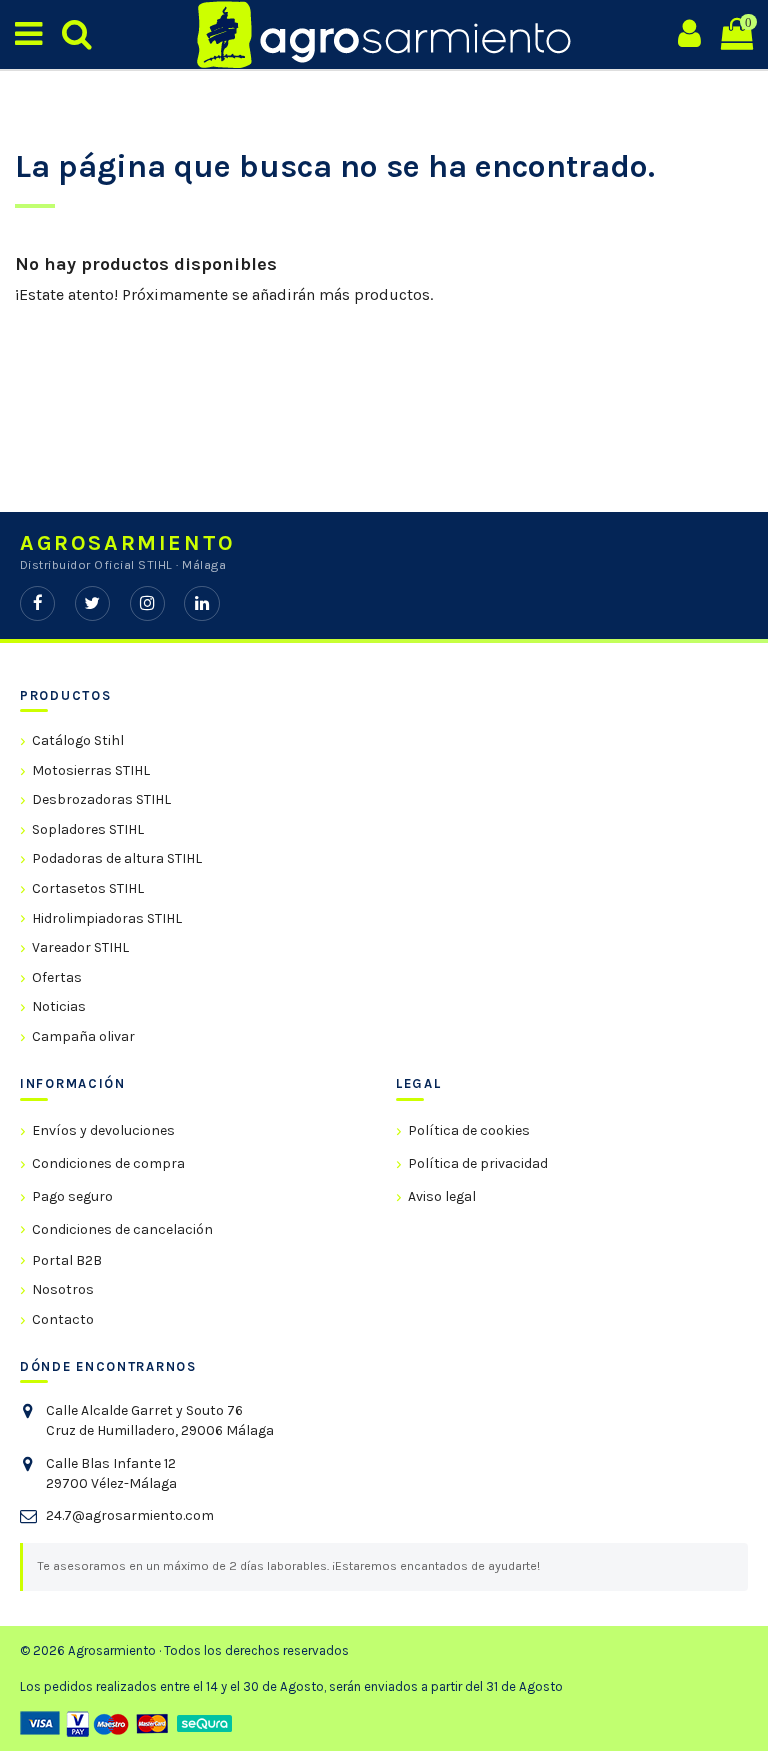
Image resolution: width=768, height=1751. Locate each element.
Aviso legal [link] (442, 1196)
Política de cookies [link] (469, 1130)
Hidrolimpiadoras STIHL (107, 918)
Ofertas (57, 977)
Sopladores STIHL (88, 829)
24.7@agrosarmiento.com (130, 1515)
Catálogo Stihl (78, 740)
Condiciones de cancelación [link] (122, 1229)
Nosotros (63, 1289)
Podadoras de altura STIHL (117, 858)
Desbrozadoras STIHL (101, 799)
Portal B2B (67, 1260)
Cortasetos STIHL (88, 888)
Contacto (63, 1319)
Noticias (59, 1006)
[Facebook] (37, 603)
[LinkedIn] (201, 603)
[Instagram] (147, 603)
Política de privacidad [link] (478, 1163)
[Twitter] (92, 603)
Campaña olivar (83, 1036)
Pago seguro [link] (72, 1196)
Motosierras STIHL (91, 770)
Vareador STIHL (80, 947)
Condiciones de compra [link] (108, 1163)
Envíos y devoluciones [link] (103, 1130)
